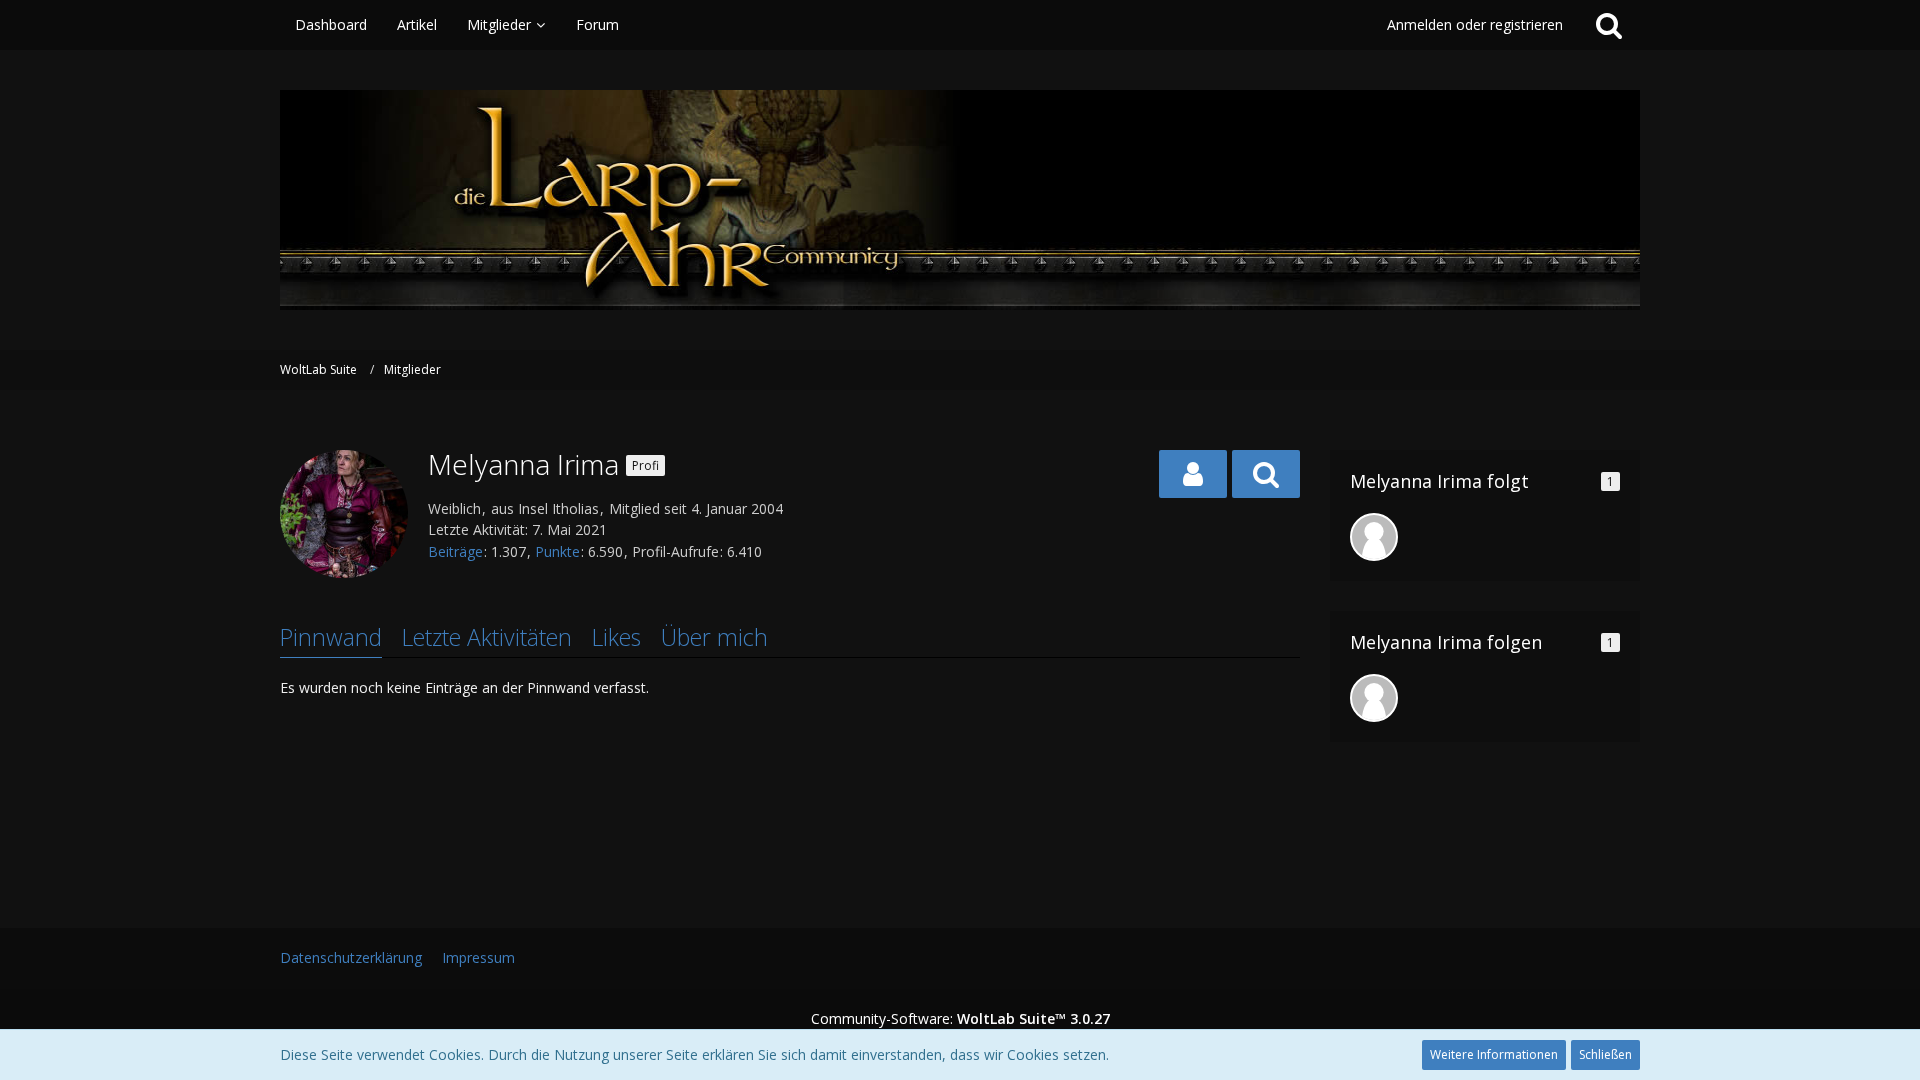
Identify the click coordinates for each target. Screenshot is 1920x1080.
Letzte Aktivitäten (487, 637)
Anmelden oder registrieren (1475, 24)
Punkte (557, 551)
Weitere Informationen (1494, 1054)
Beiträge (455, 551)
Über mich (714, 637)
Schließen (1605, 1054)
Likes (616, 637)
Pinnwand (331, 637)
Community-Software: (960, 1018)
